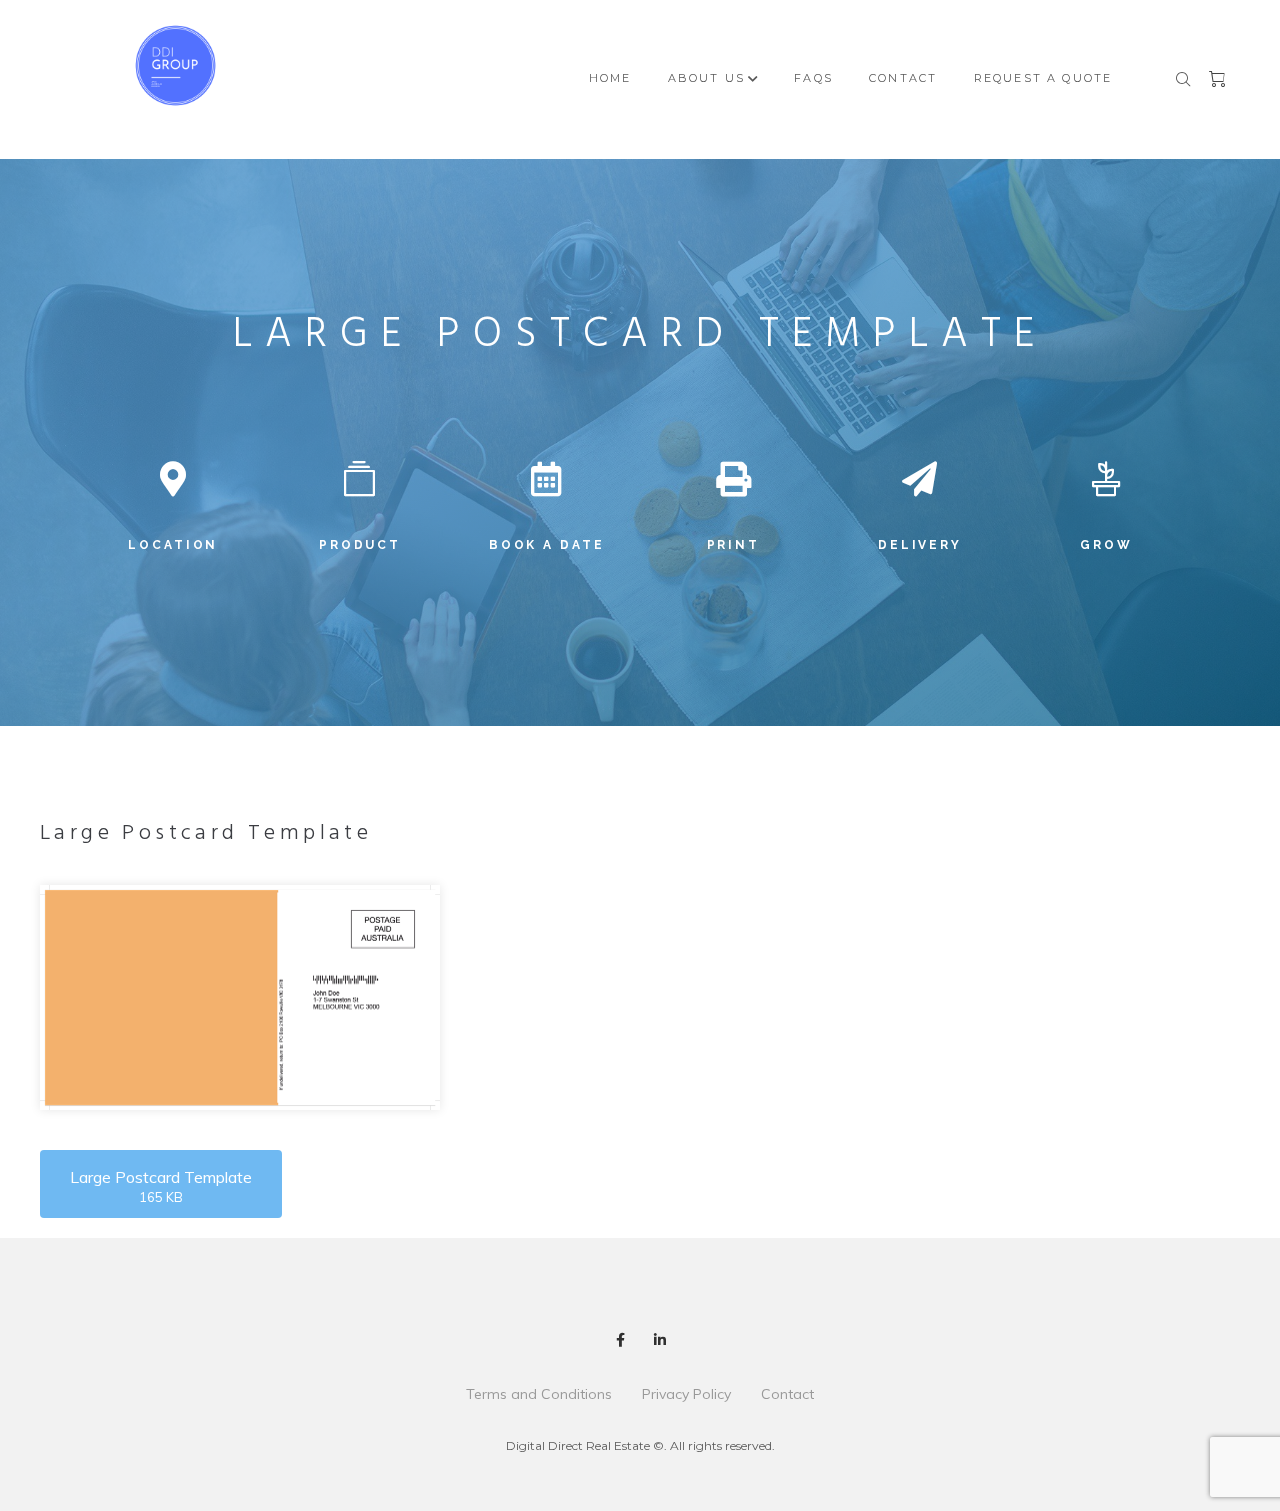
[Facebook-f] (620, 1340)
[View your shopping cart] (1219, 79)
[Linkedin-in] (660, 1340)
